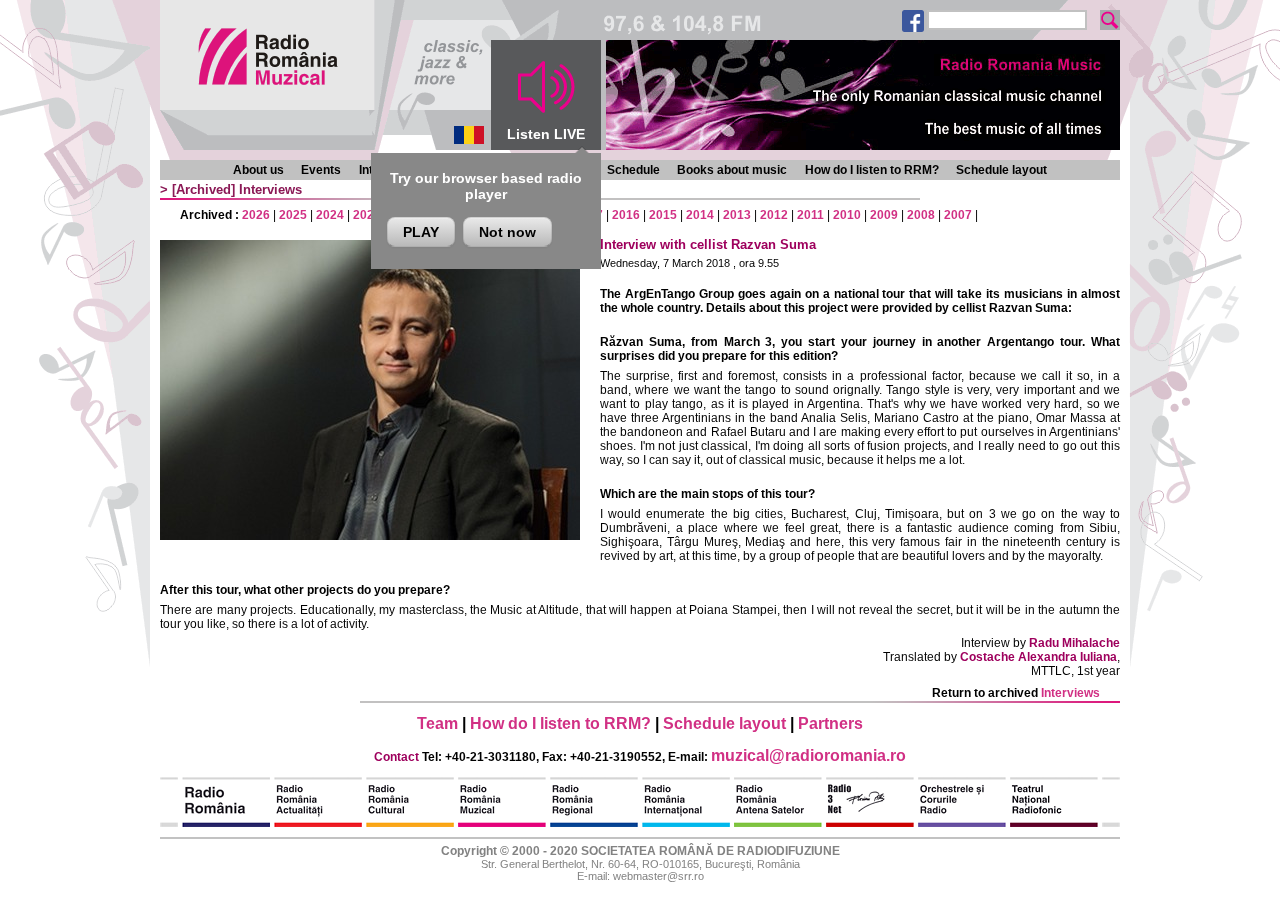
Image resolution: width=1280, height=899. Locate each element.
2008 (921, 215)
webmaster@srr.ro (658, 876)
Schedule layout (1001, 170)
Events (321, 170)
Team (437, 723)
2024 (330, 215)
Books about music (732, 170)
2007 (958, 215)
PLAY (421, 232)
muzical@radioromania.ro (808, 755)
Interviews (270, 189)
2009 (884, 215)
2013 (737, 215)
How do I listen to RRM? (872, 170)
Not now (507, 232)
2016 (626, 215)
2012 (774, 215)
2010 (847, 215)
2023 (367, 215)
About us (258, 170)
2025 (293, 215)
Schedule (633, 170)
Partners (830, 723)
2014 (700, 215)
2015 (663, 215)
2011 (810, 215)
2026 (256, 215)
